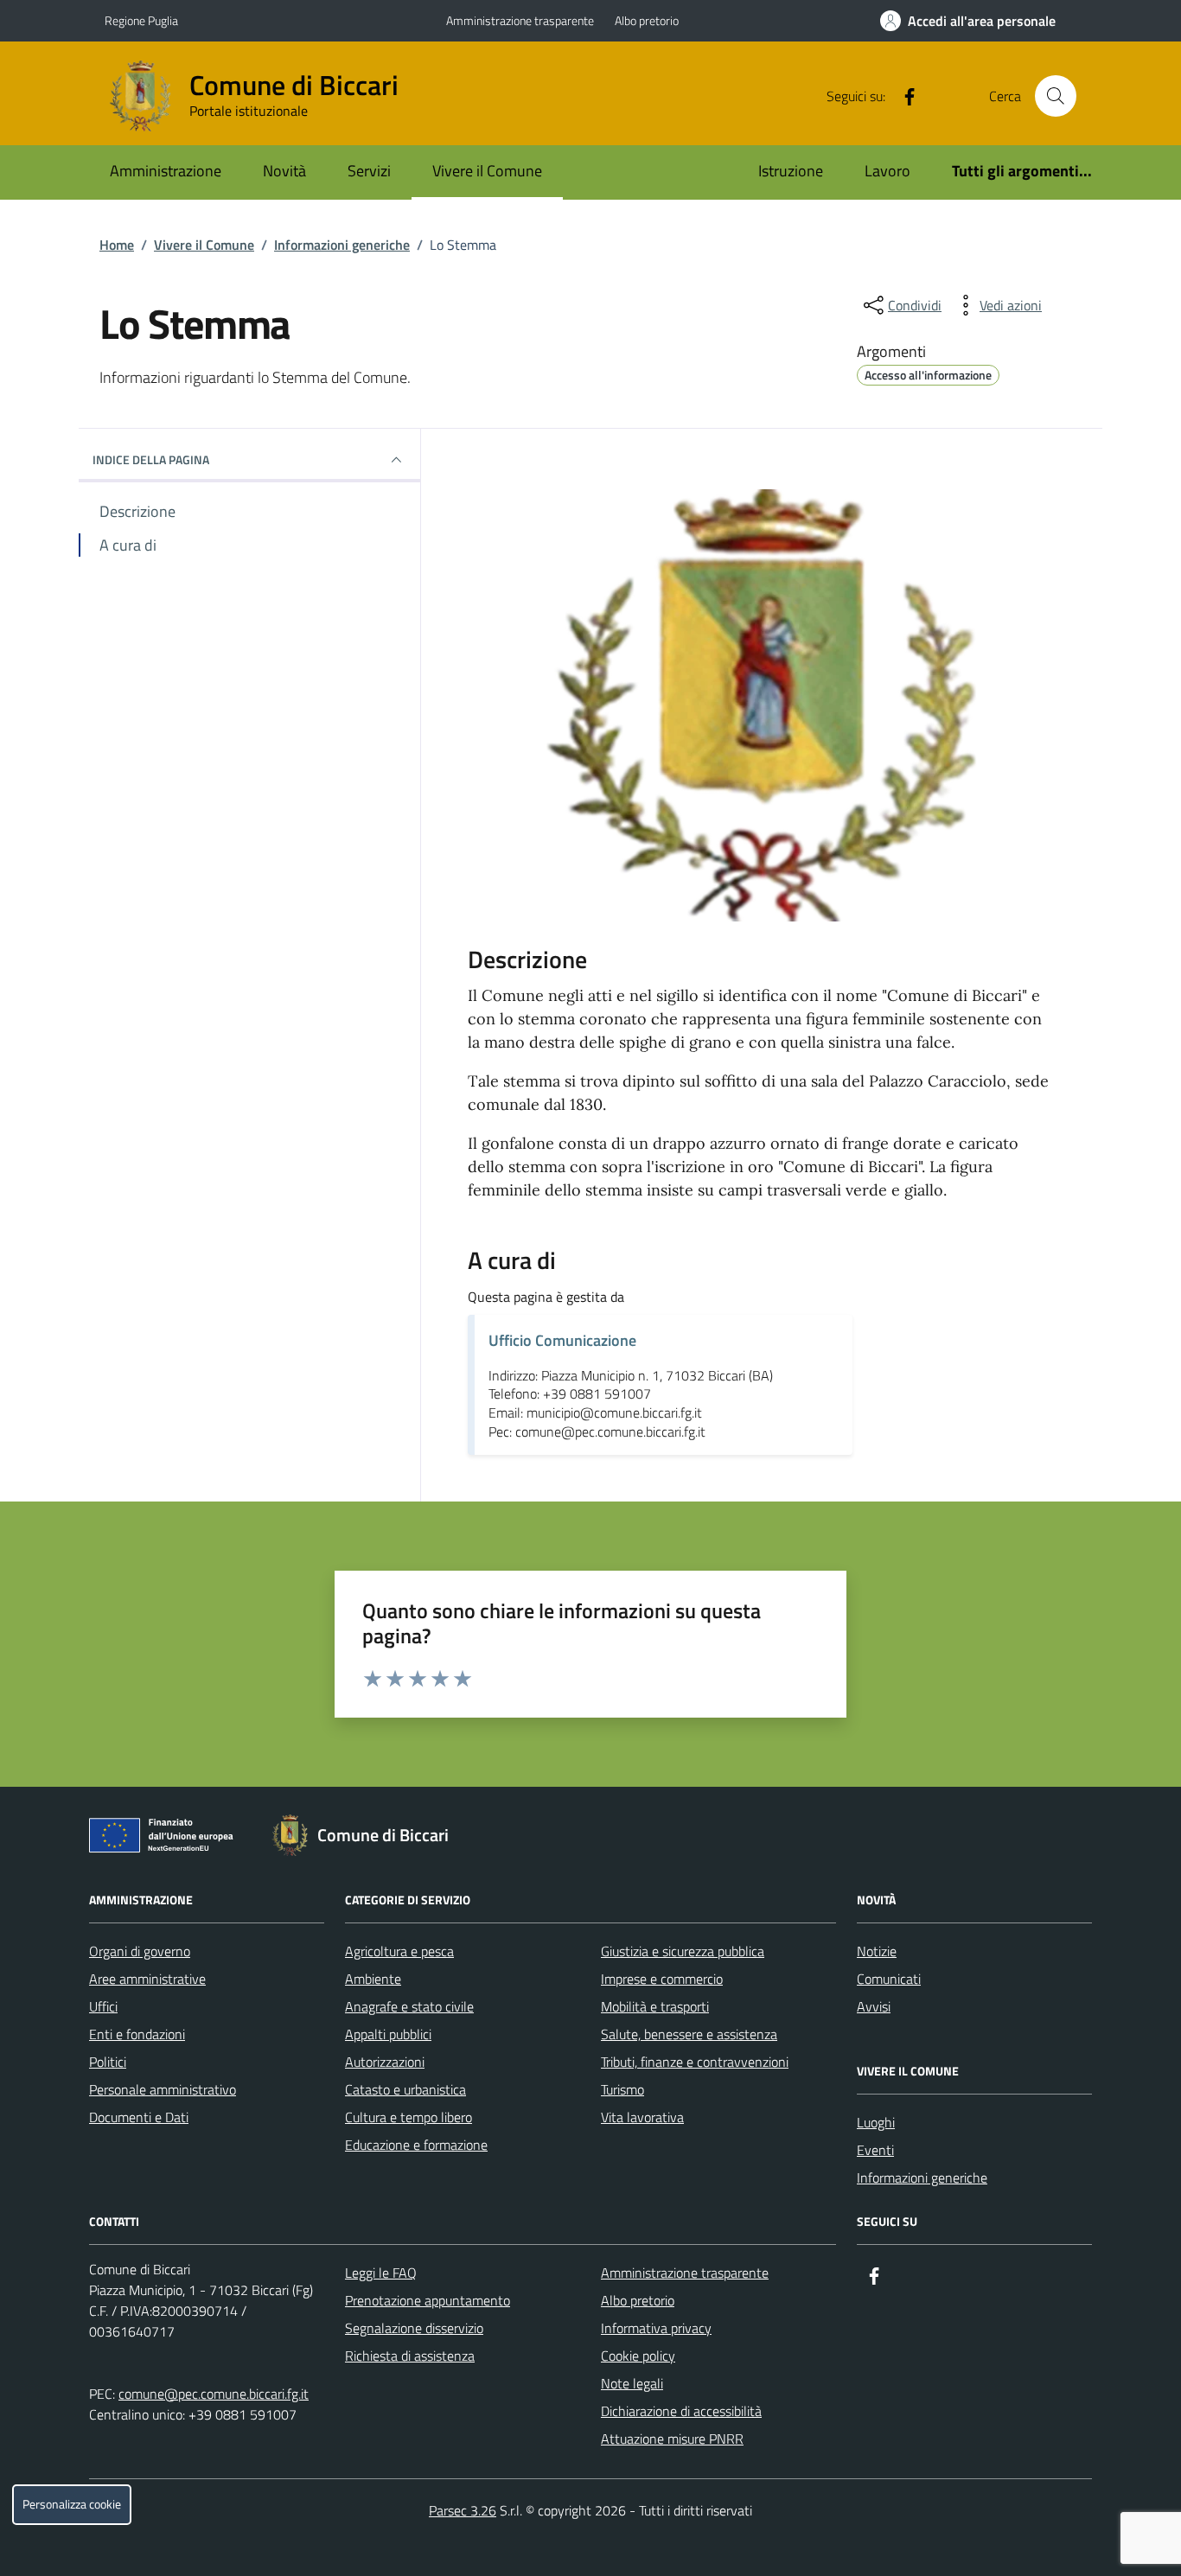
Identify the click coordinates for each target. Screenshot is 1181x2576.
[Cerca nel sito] (1056, 96)
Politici (108, 2062)
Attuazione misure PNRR (672, 2439)
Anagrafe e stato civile (409, 2006)
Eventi (875, 2150)
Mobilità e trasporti (655, 2006)
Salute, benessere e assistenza (689, 2034)
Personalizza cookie (72, 2504)
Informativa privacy (656, 2328)
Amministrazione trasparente (520, 20)
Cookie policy (638, 2356)
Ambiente (373, 1979)
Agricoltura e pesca (399, 1951)
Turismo (622, 2089)
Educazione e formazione (416, 2145)
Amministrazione (166, 171)
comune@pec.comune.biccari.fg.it (214, 2394)
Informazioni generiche (342, 245)
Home (117, 245)
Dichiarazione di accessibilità (681, 2411)
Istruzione (791, 171)
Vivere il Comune (487, 171)
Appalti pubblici (388, 2034)
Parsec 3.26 (463, 2510)
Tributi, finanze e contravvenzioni (695, 2062)
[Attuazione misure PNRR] (166, 1839)
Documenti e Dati (139, 2117)
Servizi (369, 171)
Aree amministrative (147, 1979)
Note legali (632, 2383)
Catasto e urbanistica (405, 2089)
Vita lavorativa (642, 2117)
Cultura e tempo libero (409, 2117)
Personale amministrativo (163, 2089)
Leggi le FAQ (381, 2273)
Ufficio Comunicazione (562, 1340)
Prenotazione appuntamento (428, 2300)
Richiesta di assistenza (410, 2356)
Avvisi (874, 2006)
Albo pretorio (647, 20)
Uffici (103, 2006)
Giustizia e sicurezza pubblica (683, 1951)
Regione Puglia (141, 20)
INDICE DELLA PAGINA (151, 459)
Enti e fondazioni (137, 2034)
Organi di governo (140, 1951)
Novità (284, 171)
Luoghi (876, 2122)
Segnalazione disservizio (414, 2328)
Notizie (877, 1951)
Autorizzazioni (385, 2062)
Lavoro (887, 171)
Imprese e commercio (662, 1979)
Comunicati (889, 1979)
